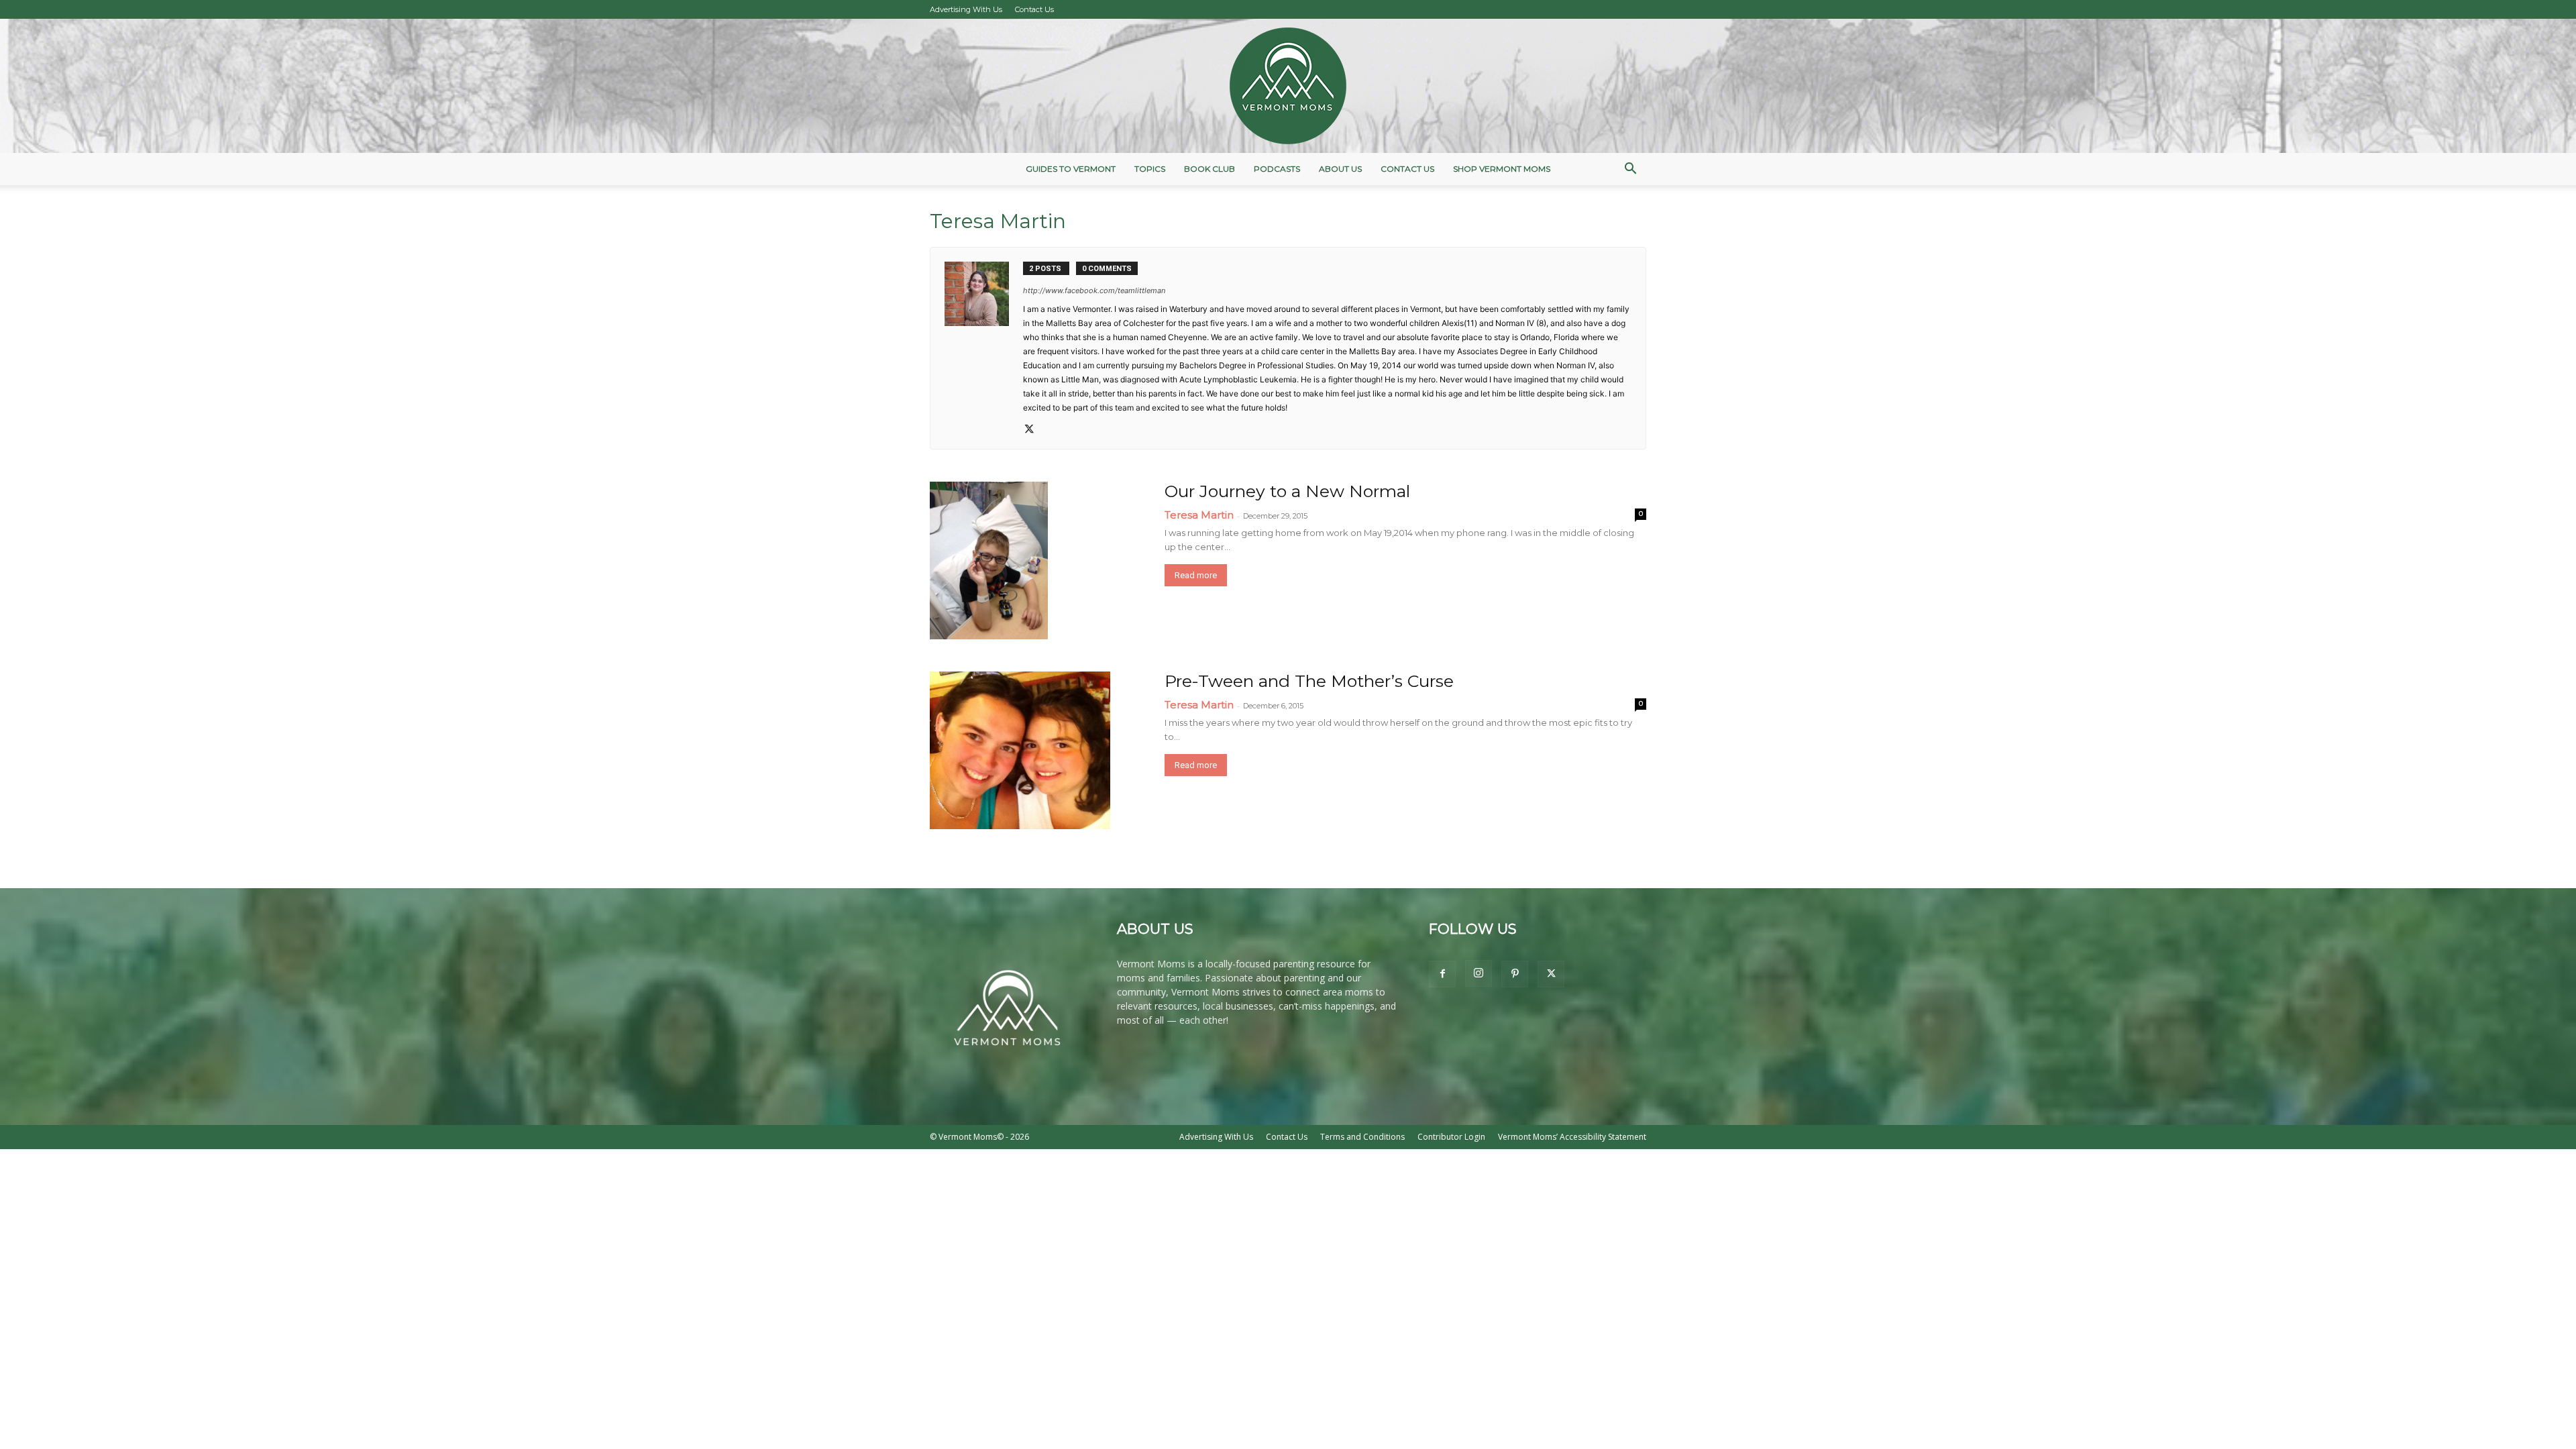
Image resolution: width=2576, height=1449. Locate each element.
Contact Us (1034, 9)
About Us (1340, 169)
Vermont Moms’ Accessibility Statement (1572, 1137)
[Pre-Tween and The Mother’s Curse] (1020, 750)
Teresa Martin (1199, 515)
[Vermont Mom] (1288, 86)
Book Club (1210, 169)
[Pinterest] (1515, 974)
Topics (1150, 169)
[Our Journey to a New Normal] (989, 560)
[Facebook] (1442, 974)
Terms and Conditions (1362, 1137)
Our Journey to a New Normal (1287, 491)
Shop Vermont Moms (1502, 169)
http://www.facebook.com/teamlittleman (1094, 290)
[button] (1630, 170)
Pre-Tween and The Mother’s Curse (1309, 681)
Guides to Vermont (1071, 169)
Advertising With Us (966, 9)
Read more (1196, 575)
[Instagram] (1479, 973)
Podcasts (1277, 169)
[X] (1034, 430)
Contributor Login (1451, 1137)
